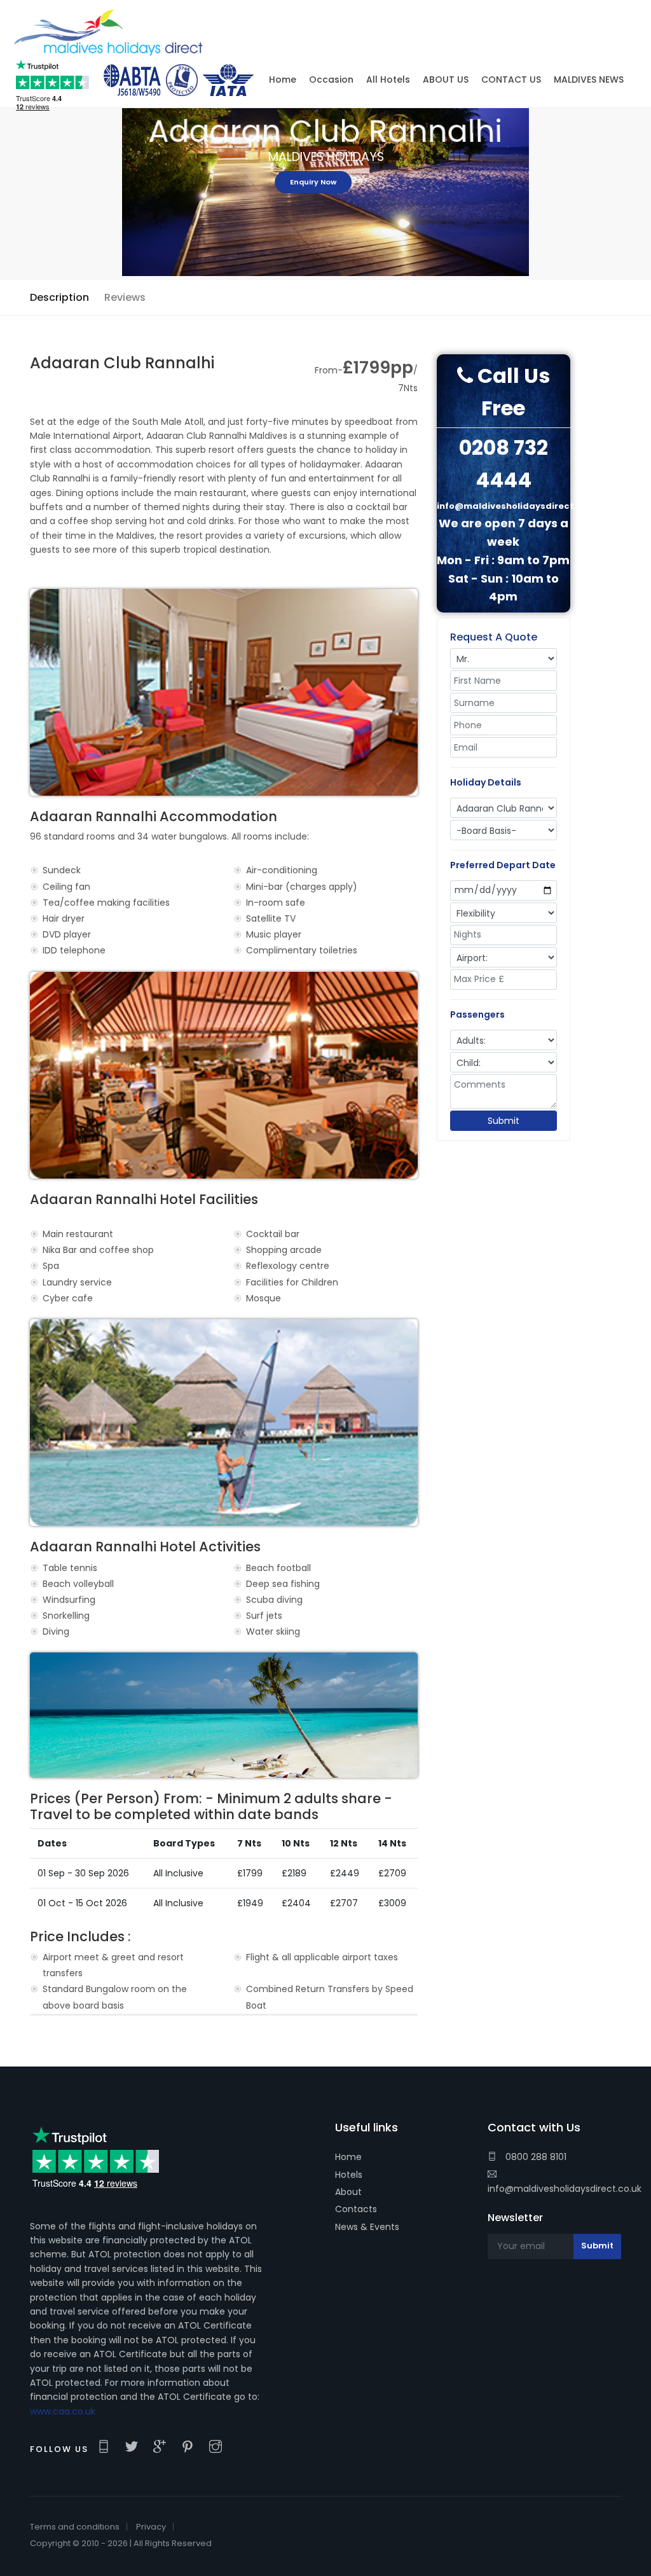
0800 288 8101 (535, 2157)
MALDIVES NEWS (589, 80)
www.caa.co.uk (63, 2411)
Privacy (151, 2527)
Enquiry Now (326, 182)
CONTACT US (511, 80)
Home (348, 2157)
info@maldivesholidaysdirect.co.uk (565, 2189)
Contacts (356, 2209)
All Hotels (388, 80)
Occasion (331, 80)
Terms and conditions (75, 2527)
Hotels (349, 2175)
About (348, 2192)
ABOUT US (446, 80)
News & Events (367, 2227)
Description (59, 297)
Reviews (125, 297)
